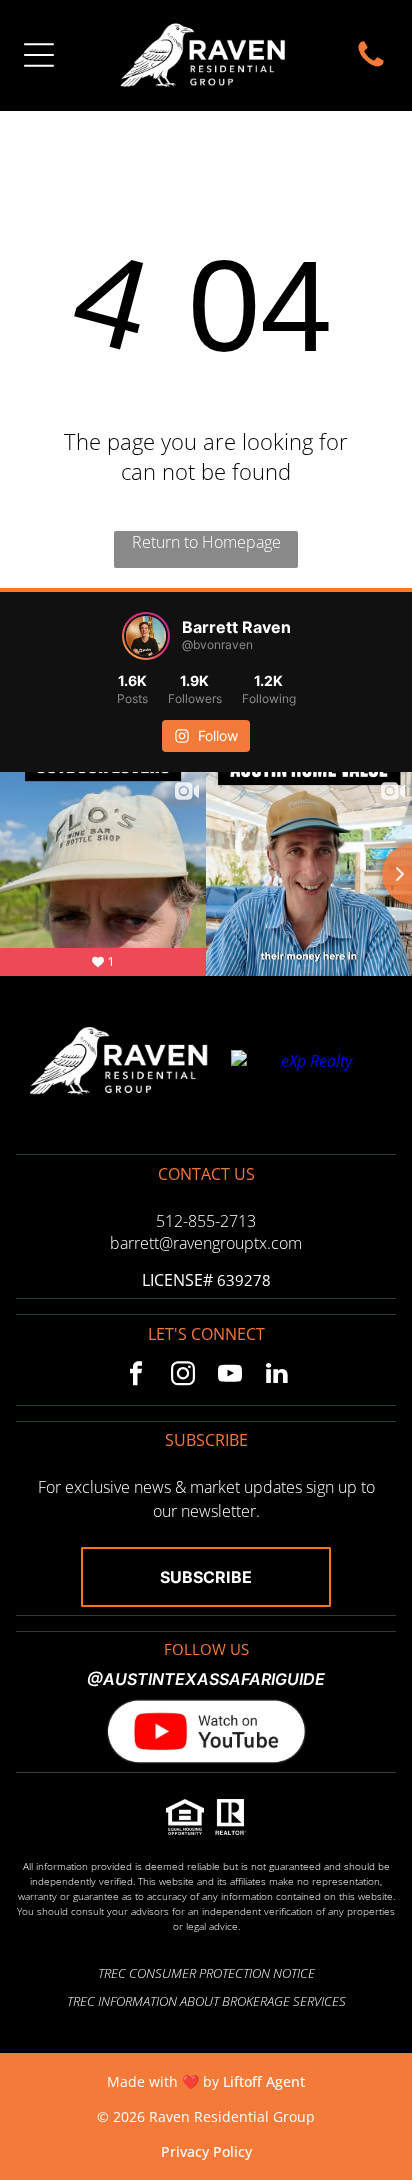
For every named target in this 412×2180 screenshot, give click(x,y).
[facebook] (135, 1376)
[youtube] (229, 1376)
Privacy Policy (206, 2151)
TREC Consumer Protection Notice (206, 1973)
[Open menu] (39, 55)
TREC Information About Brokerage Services (206, 2001)
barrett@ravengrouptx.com (206, 1243)
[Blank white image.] (371, 65)
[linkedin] (276, 1376)
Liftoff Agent (264, 2081)
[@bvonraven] (146, 636)
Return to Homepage (206, 542)
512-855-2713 (206, 1221)
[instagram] (182, 1376)
